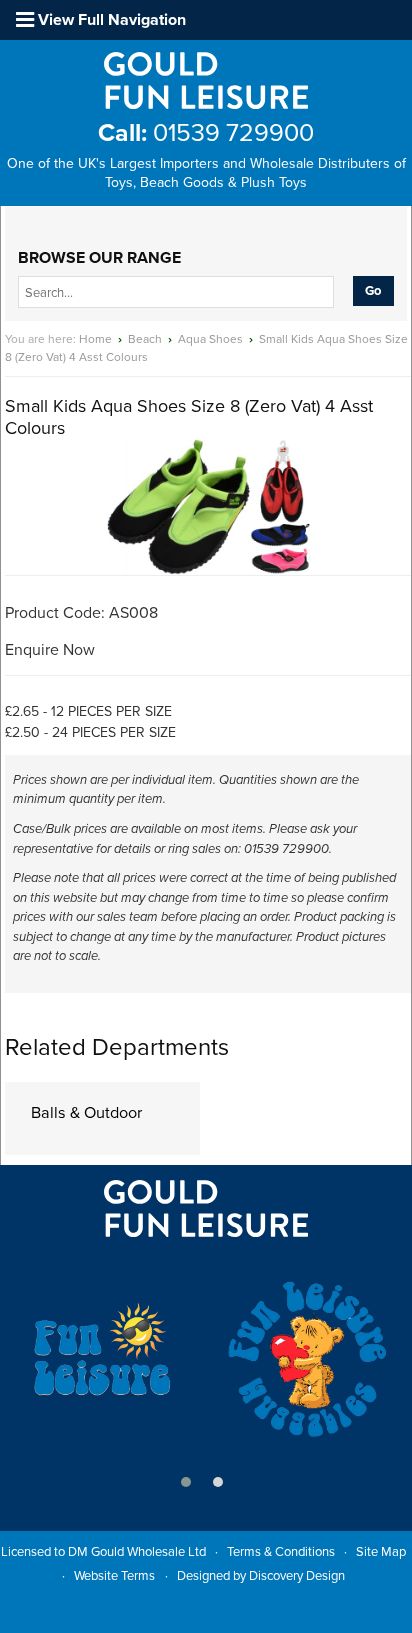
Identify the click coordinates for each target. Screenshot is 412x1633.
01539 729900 (206, 133)
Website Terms (114, 1576)
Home (95, 339)
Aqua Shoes (210, 339)
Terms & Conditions (281, 1552)
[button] (186, 1482)
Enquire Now (50, 650)
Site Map (381, 1552)
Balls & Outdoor (86, 1113)
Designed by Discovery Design (261, 1576)
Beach (145, 339)
